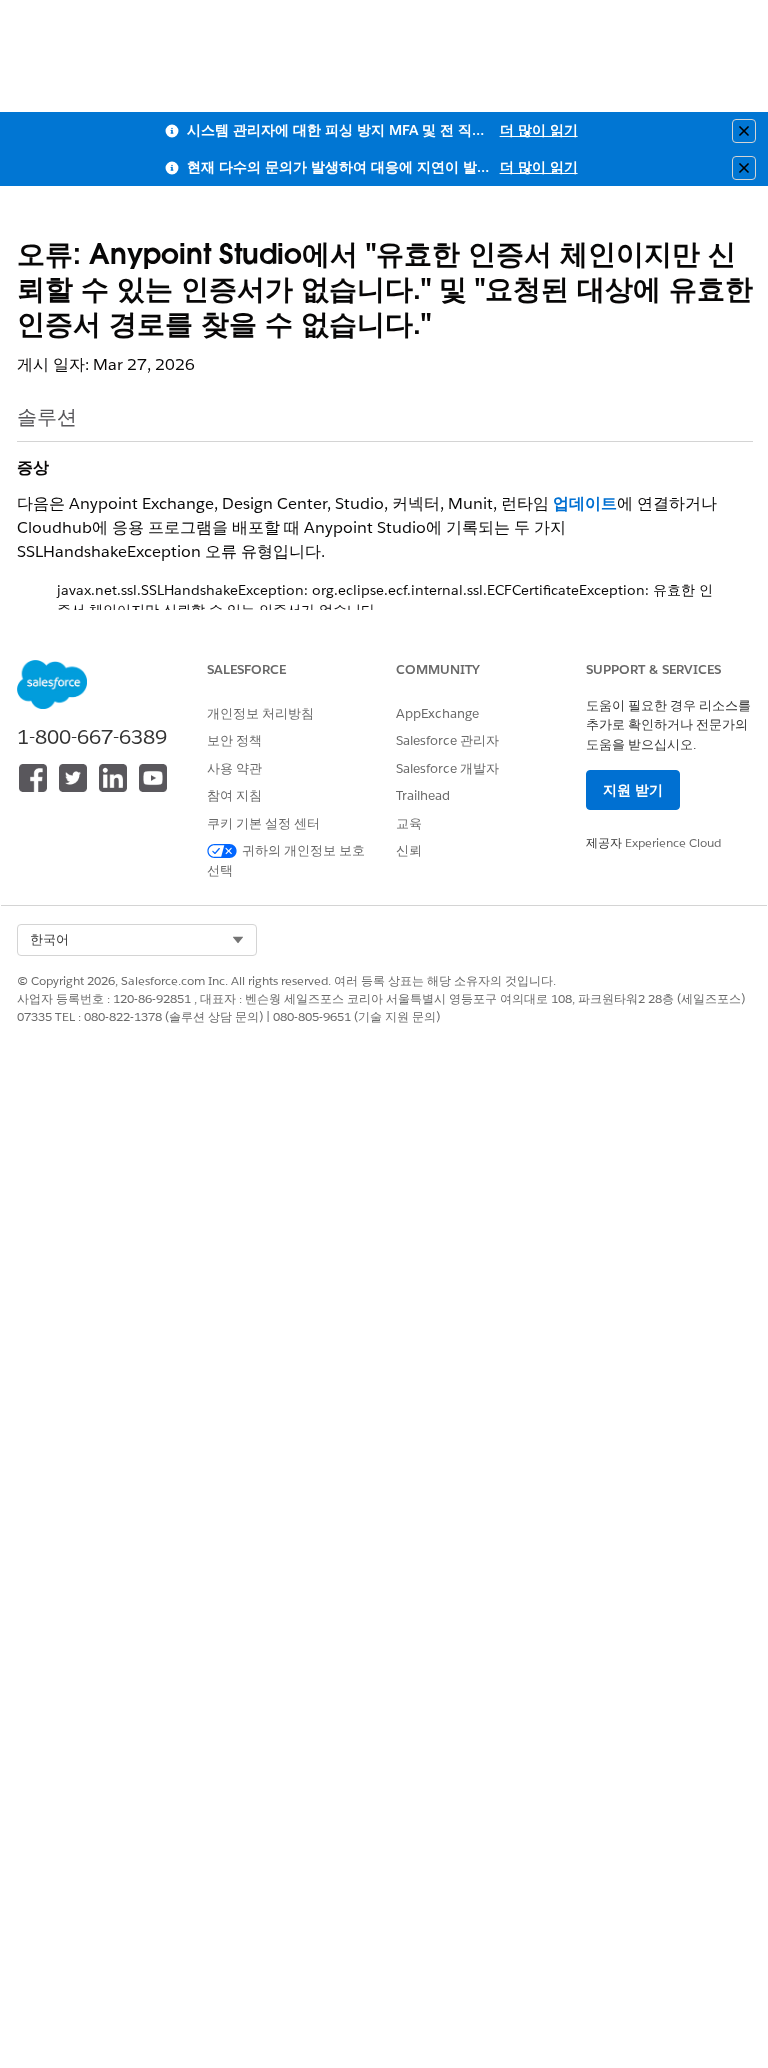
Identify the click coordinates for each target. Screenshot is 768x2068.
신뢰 (409, 850)
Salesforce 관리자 (447, 740)
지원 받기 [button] (633, 790)
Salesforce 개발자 (447, 768)
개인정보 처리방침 (260, 713)
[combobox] (137, 940)
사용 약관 (234, 768)
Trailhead (423, 795)
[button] (137, 940)
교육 (409, 823)
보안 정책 (234, 740)
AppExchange (437, 713)
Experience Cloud (673, 842)
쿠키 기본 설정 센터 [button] (263, 823)
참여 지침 (234, 795)
